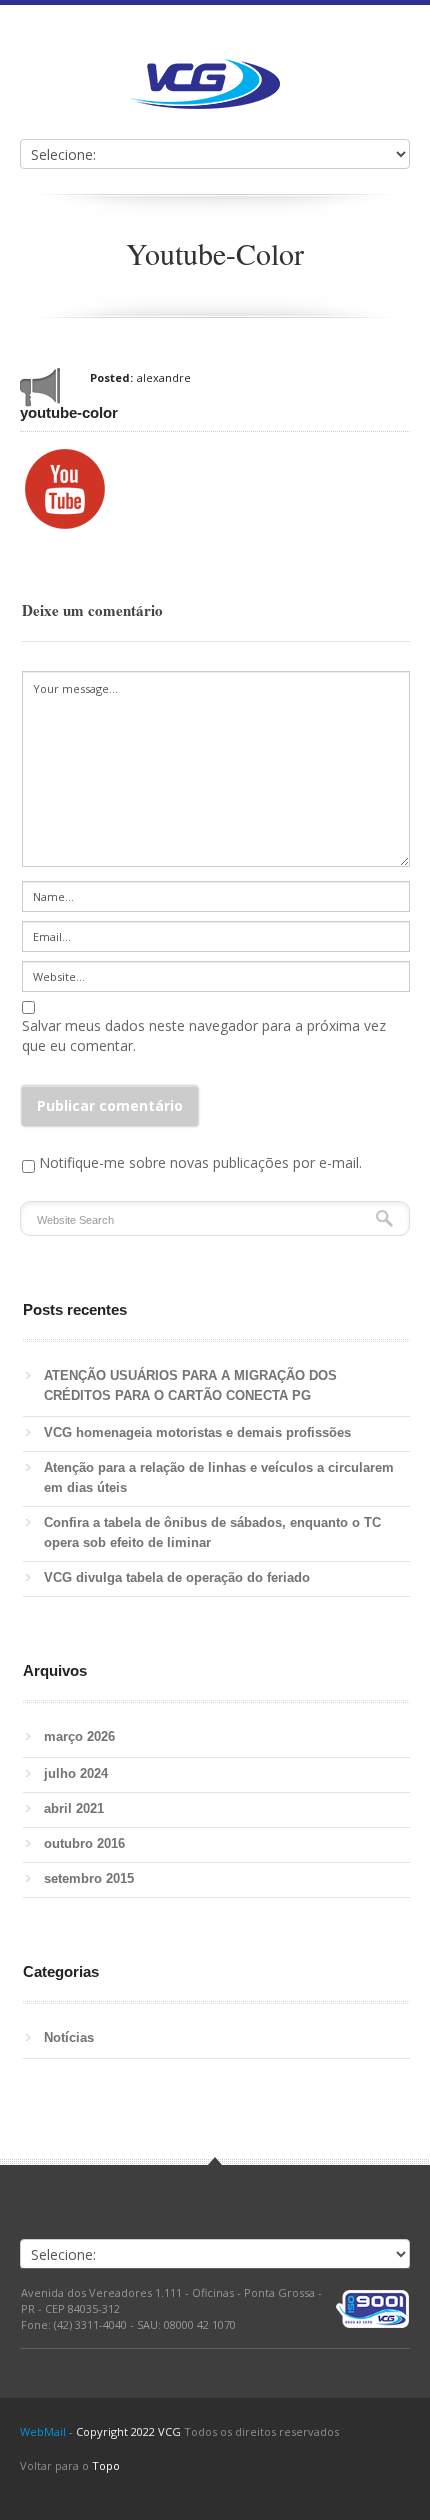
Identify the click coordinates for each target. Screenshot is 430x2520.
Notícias (69, 2037)
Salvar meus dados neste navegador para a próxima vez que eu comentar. (204, 1035)
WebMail (43, 2431)
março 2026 (79, 1736)
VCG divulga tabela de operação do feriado (177, 1577)
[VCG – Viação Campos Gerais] (205, 84)
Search (384, 1218)
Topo (106, 2465)
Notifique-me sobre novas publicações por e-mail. (200, 1162)
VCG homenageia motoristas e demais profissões (201, 1432)
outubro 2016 (84, 1843)
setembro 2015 (89, 1878)
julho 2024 (76, 1773)
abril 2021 (74, 1808)
